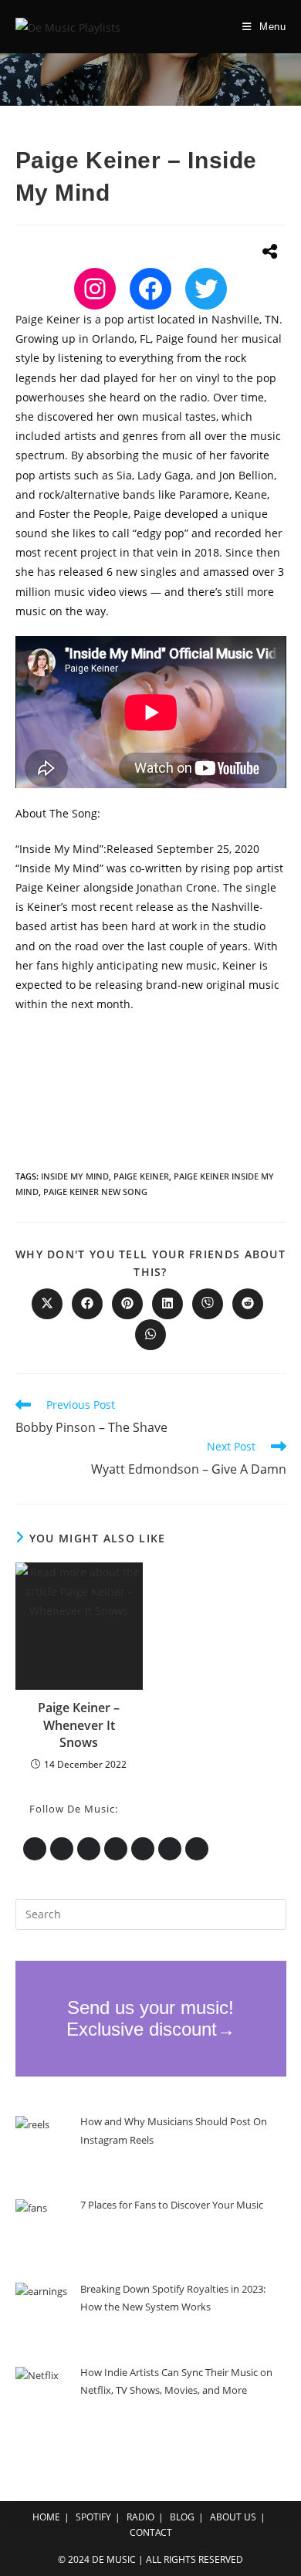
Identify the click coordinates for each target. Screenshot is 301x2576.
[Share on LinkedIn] (167, 1304)
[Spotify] (89, 1849)
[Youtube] (143, 1849)
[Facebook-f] (116, 1849)
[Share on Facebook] (87, 1304)
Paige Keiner (141, 1176)
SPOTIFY (93, 2517)
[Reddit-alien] (170, 1849)
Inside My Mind (75, 1176)
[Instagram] (95, 289)
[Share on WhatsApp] (150, 1335)
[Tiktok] (197, 1849)
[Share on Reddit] (248, 1304)
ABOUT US (233, 2517)
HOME (46, 2517)
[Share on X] (47, 1304)
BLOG (182, 2517)
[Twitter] (206, 289)
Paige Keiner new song (95, 1192)
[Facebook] (150, 289)
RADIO (140, 2517)
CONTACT (151, 2532)
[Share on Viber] (208, 1304)
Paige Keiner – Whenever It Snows (79, 1725)
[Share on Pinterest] (127, 1304)
